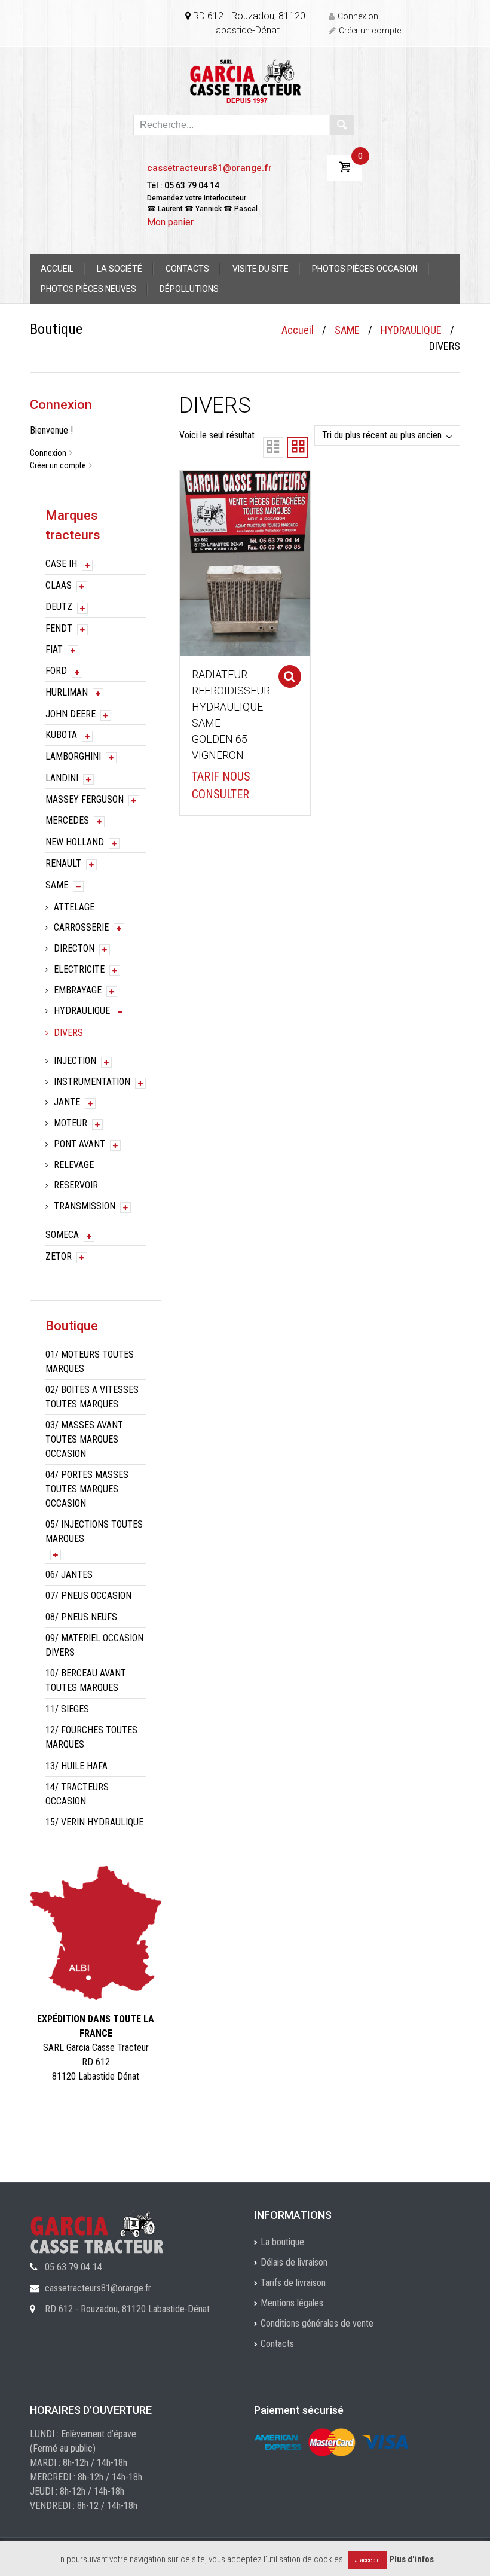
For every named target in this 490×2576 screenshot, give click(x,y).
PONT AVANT (79, 1144)
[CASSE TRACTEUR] (245, 80)
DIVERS (68, 1033)
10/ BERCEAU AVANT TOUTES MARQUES (86, 1680)
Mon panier (170, 222)
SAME (347, 330)
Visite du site (261, 269)
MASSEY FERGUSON (85, 799)
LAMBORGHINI (73, 756)
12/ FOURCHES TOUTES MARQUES (91, 1737)
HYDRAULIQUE (411, 330)
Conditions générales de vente (317, 2323)
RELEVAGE (74, 1165)
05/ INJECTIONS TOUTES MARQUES (94, 1531)
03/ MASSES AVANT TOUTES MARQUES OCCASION (84, 1439)
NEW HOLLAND (75, 842)
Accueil (57, 269)
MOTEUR (71, 1123)
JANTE (67, 1102)
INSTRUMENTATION (92, 1082)
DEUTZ (59, 607)
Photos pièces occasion (365, 269)
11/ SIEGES (67, 1709)
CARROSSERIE (81, 927)
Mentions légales (292, 2303)
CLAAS (59, 585)
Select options (290, 676)
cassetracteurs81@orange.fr (209, 168)
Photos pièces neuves (88, 289)
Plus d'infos (411, 2559)
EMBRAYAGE (78, 990)
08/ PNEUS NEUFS (81, 1617)
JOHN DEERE (71, 714)
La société (120, 269)
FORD (56, 671)
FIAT (54, 649)
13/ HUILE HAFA (76, 1766)
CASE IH (61, 564)
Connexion (358, 16)
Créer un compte (370, 31)
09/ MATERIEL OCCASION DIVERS (94, 1645)
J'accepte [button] (367, 2560)
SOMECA (62, 1235)
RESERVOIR (76, 1185)
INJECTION (75, 1061)
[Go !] (342, 125)
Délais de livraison (294, 2262)
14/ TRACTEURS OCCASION (77, 1794)
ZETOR (59, 1256)
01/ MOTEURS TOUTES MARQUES (90, 1362)
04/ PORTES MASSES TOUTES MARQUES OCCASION (87, 1489)
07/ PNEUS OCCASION (88, 1595)
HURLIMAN (67, 692)
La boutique (282, 2242)
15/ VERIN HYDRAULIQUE (94, 1822)
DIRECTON (74, 948)
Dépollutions (189, 289)
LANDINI (62, 778)
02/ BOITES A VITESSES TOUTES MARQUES (92, 1397)
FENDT (59, 628)
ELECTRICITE (79, 969)
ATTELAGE (74, 907)
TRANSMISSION (85, 1206)
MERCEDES (67, 820)
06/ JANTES (69, 1574)
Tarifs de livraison (293, 2283)
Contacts (187, 269)
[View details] (245, 563)
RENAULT (63, 863)
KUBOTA (61, 735)
